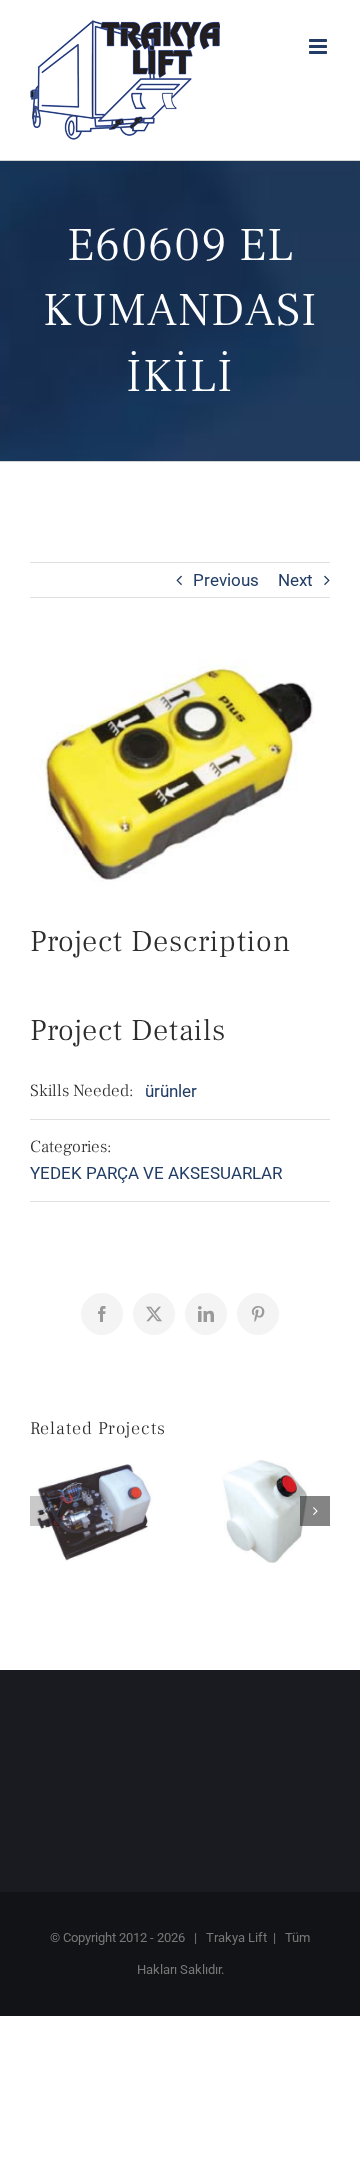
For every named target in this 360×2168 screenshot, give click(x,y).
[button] (45, 1511)
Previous (226, 580)
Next (295, 580)
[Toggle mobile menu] (319, 46)
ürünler (171, 1091)
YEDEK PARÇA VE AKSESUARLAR (156, 1173)
